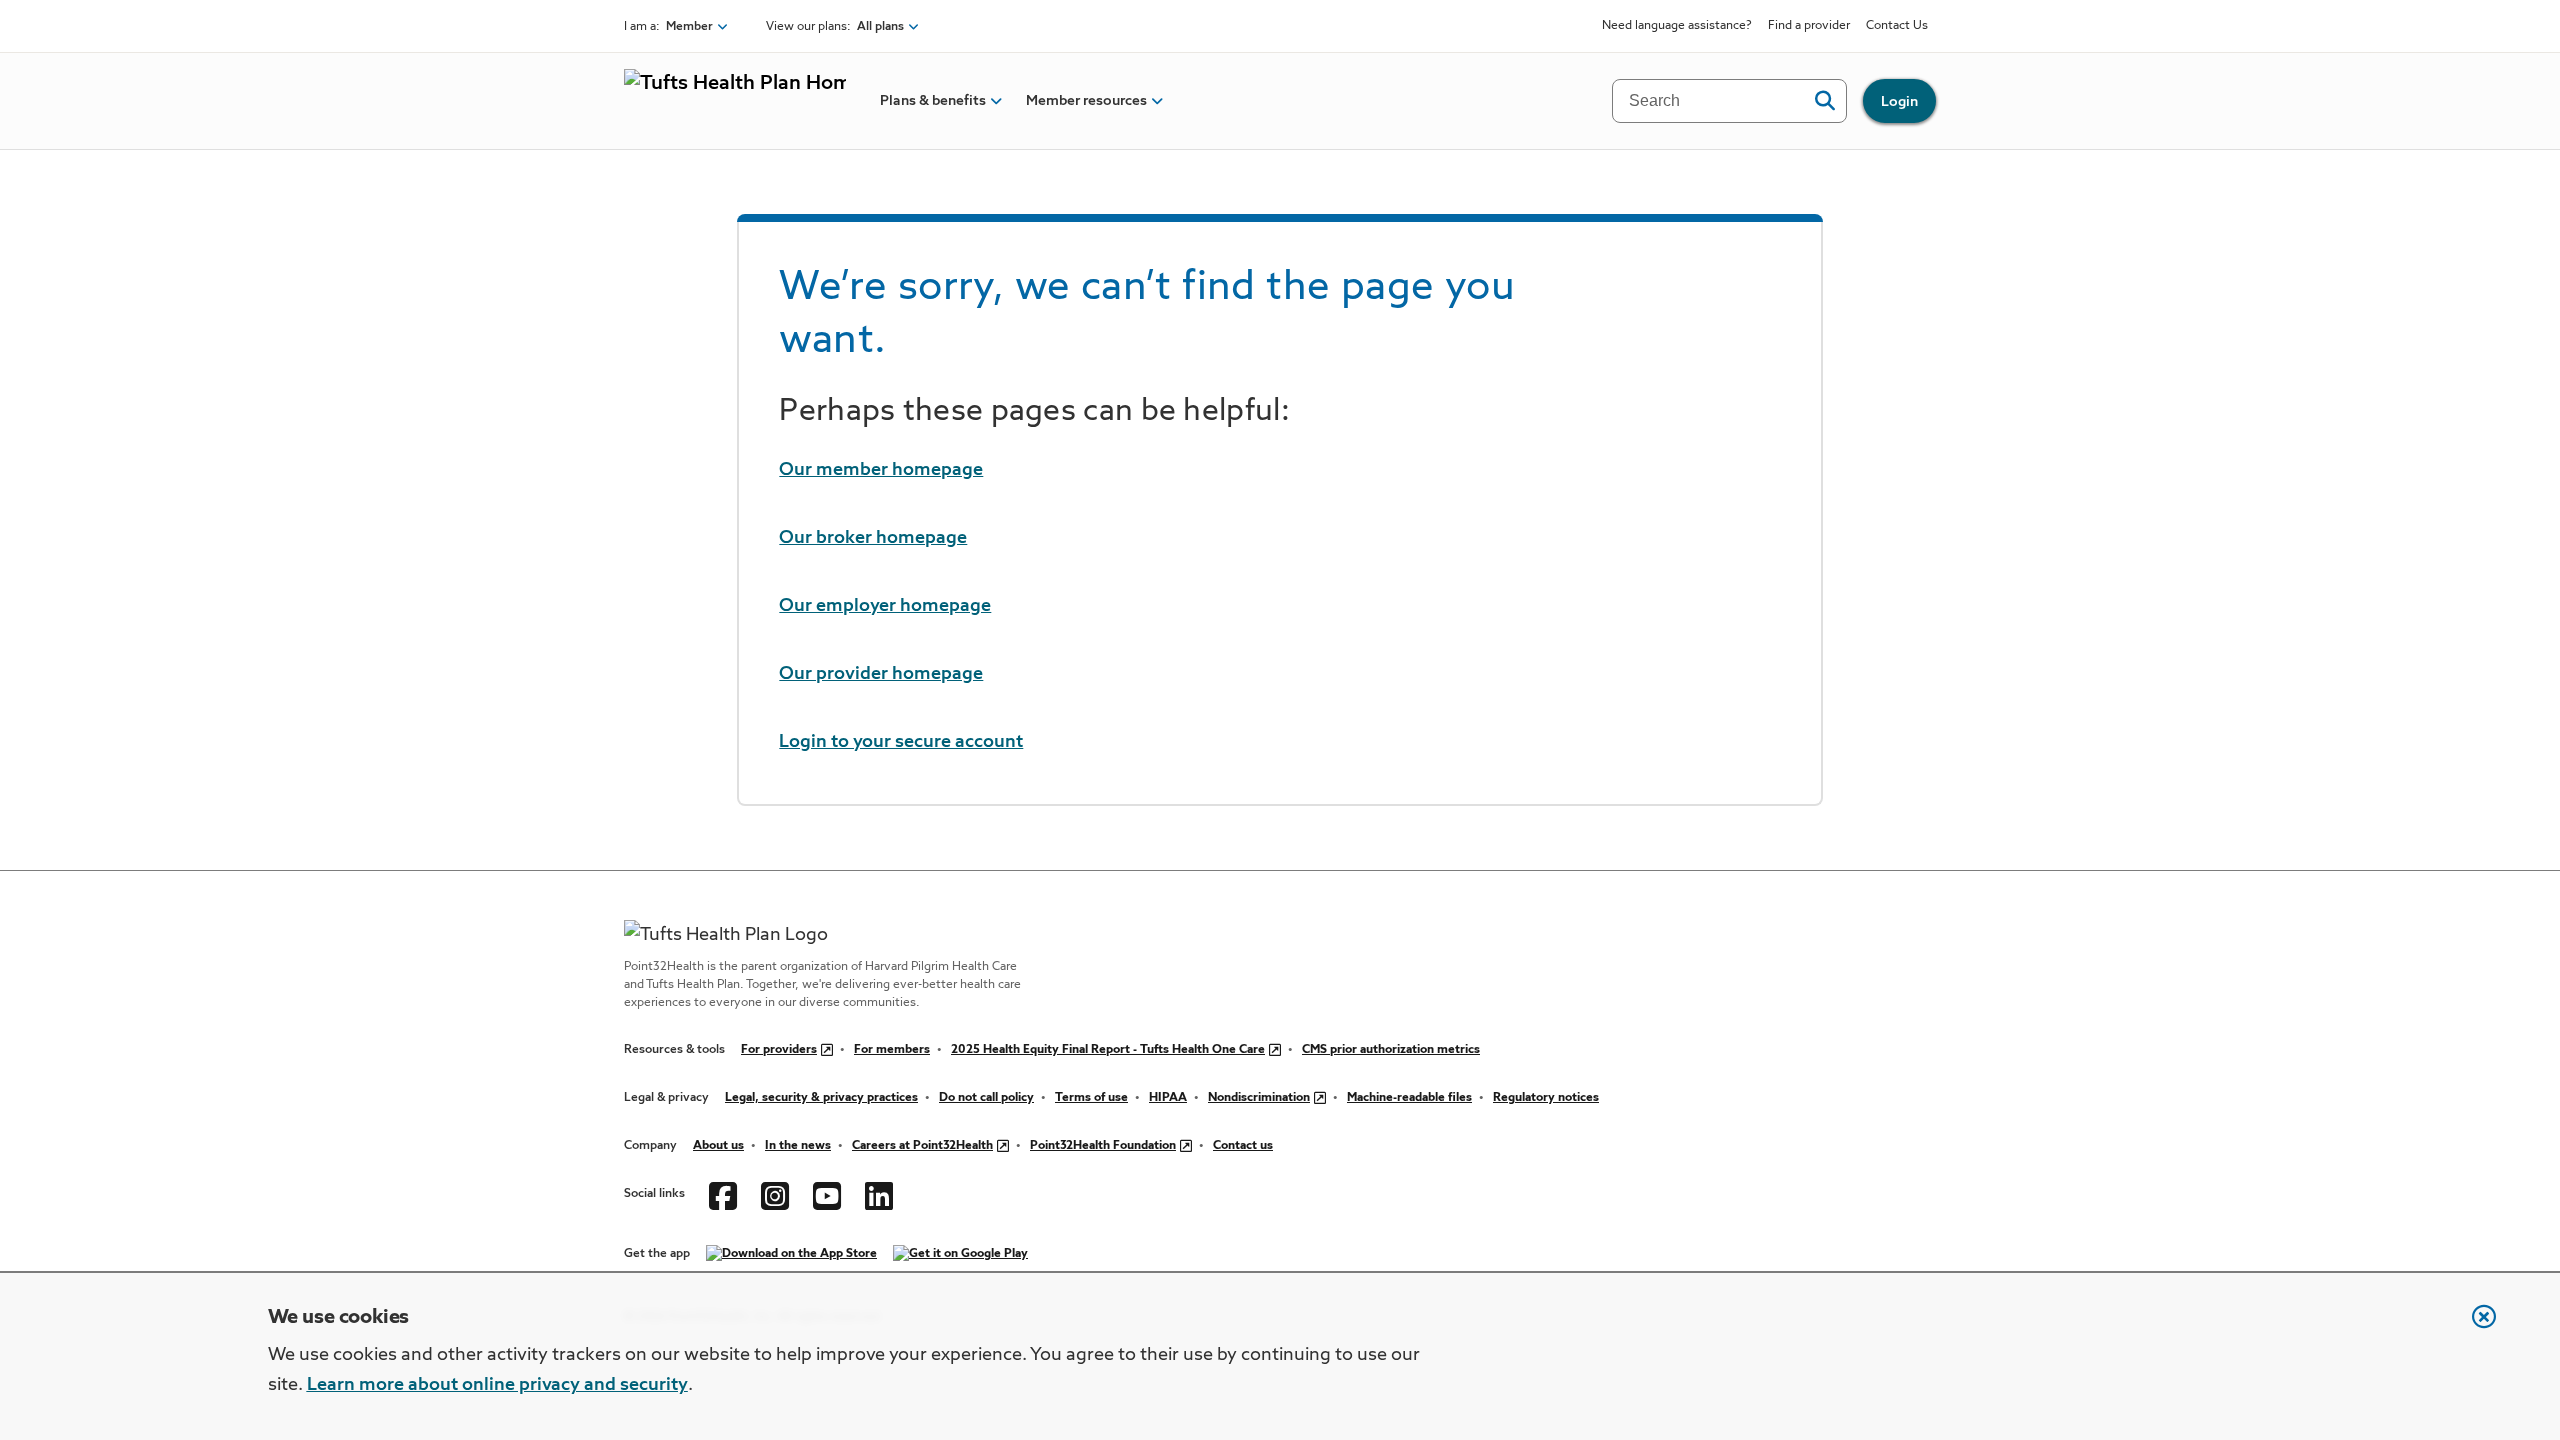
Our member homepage (881, 470)
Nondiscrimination (1259, 1098)
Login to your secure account (901, 742)
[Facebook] (723, 1194)
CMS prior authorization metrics (1391, 1050)
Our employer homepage (885, 606)
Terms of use (1091, 1098)
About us (718, 1146)
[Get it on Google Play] (960, 1254)
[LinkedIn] (879, 1194)
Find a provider (1809, 26)
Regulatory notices (1546, 1098)
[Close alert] (2474, 1327)
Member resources (1086, 101)
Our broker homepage (873, 538)
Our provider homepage (881, 674)
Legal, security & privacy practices (821, 1098)
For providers (779, 1050)
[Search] (1824, 101)
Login (1899, 102)
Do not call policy (986, 1098)
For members (892, 1050)
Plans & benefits (933, 101)
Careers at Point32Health (922, 1146)
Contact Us (1897, 26)
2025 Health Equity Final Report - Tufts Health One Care (1108, 1050)
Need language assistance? (1677, 26)
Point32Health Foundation (1103, 1146)
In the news (798, 1146)
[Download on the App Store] (791, 1254)
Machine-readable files (1409, 1098)
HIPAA (1168, 1098)
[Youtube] (827, 1194)
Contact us (1243, 1146)
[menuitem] (933, 101)
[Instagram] (775, 1194)
